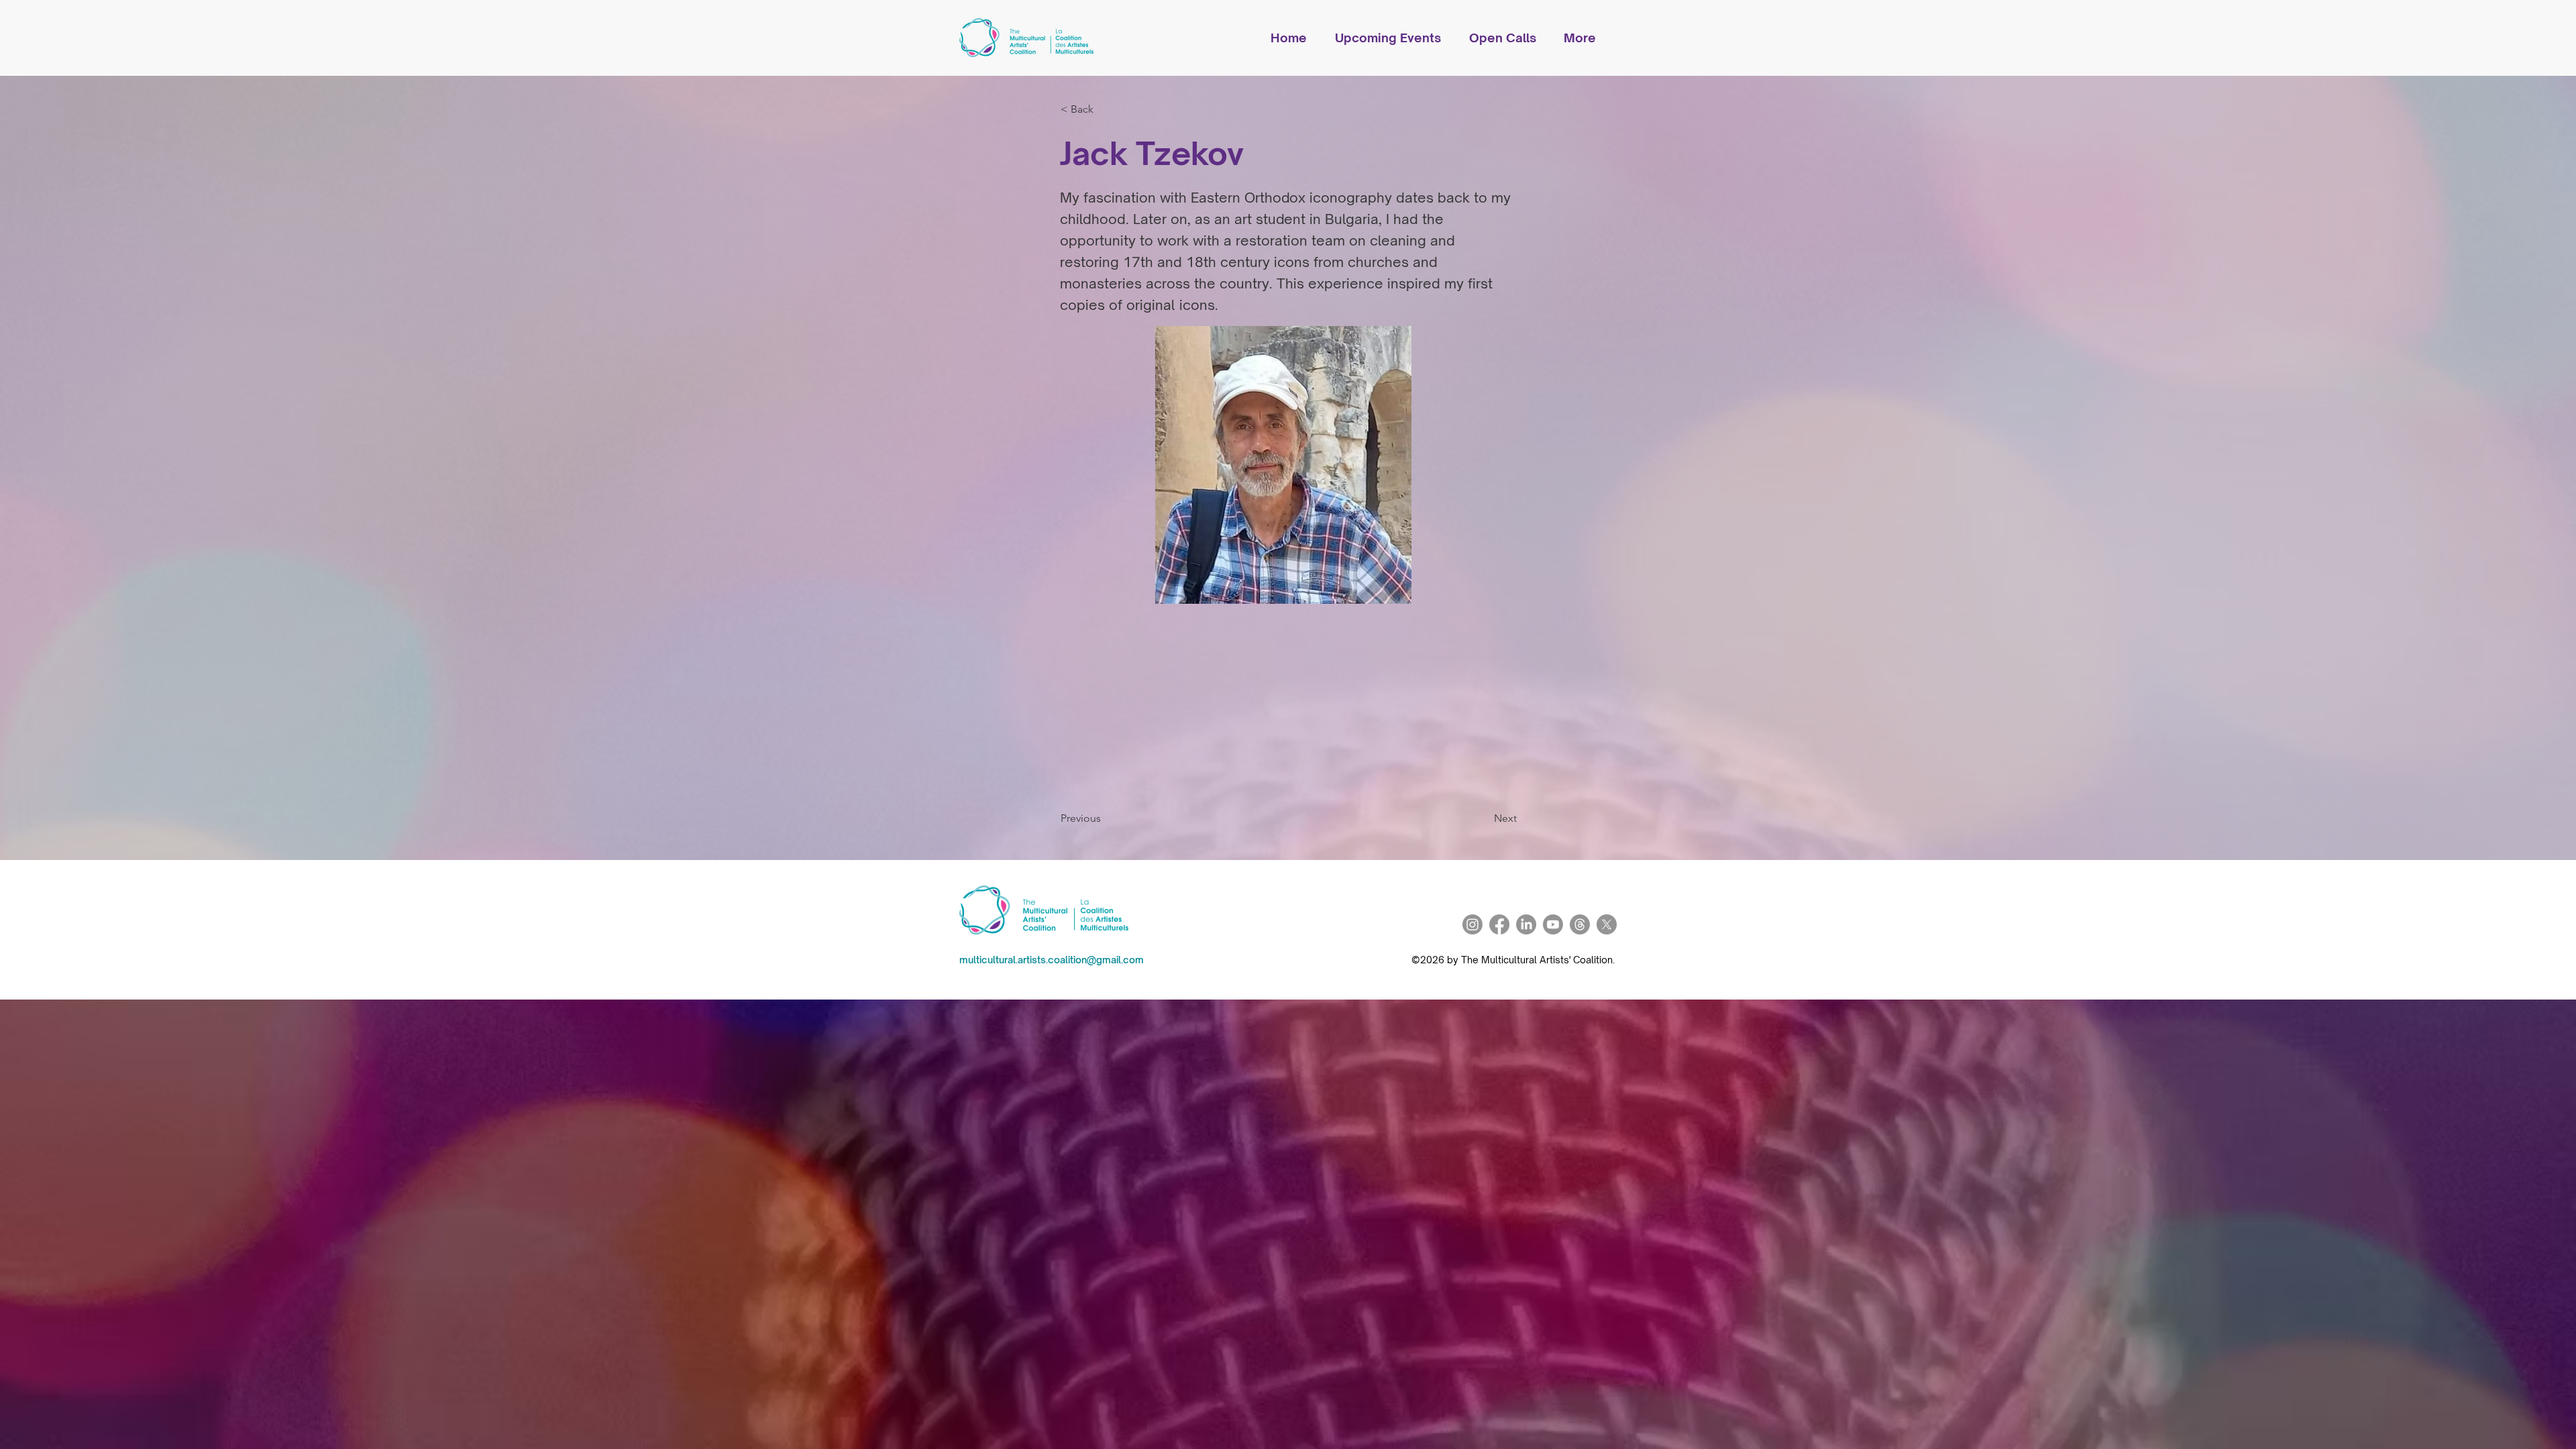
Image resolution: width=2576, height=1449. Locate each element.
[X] (1607, 924)
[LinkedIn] (1526, 924)
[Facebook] (1499, 924)
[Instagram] (1472, 924)
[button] (1395, 38)
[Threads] (1580, 924)
